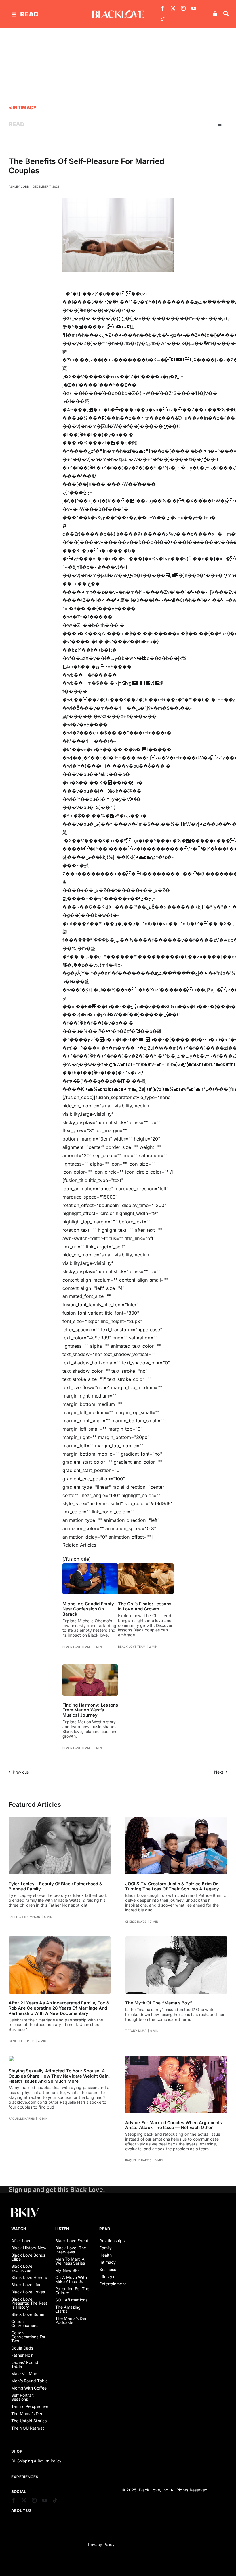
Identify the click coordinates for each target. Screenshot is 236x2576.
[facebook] (163, 8)
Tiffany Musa (136, 2031)
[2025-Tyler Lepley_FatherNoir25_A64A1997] (60, 1819)
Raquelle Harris (22, 2118)
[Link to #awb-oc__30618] (226, 14)
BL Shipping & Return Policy (36, 2461)
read (29, 14)
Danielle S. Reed (21, 2041)
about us (21, 2510)
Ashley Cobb (19, 186)
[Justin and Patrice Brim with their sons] (176, 1819)
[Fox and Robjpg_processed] (60, 1939)
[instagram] (183, 8)
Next (219, 1772)
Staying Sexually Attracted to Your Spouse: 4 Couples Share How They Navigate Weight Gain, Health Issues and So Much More (59, 2076)
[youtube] (194, 8)
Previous (21, 1772)
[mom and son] (176, 1939)
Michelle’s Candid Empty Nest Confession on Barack (88, 1609)
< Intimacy (22, 108)
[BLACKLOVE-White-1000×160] (118, 13)
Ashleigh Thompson (24, 1917)
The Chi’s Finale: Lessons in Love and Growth (145, 1606)
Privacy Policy (101, 2544)
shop (17, 2451)
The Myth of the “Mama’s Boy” (159, 2003)
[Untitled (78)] (12, 2058)
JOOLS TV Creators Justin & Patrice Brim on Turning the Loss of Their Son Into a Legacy (172, 1886)
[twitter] (173, 8)
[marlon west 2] (90, 1667)
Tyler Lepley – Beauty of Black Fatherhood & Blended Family (55, 1886)
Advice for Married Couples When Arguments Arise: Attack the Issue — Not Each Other (174, 2125)
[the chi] (146, 1566)
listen (62, 2229)
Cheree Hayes (136, 1922)
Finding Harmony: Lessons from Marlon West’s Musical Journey (90, 1710)
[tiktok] (163, 19)
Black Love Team (76, 1647)
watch (19, 2229)
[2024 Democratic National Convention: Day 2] (90, 1566)
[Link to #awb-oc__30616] (14, 15)
